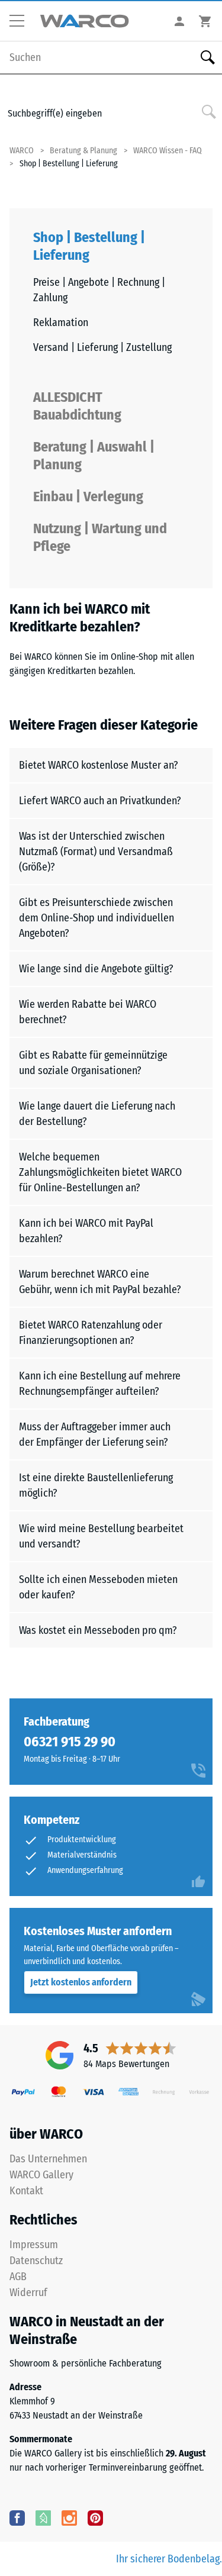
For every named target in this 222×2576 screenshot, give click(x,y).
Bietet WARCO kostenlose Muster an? (99, 765)
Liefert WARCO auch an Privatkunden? (100, 801)
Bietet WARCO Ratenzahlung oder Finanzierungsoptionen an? (91, 1333)
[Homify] (43, 2517)
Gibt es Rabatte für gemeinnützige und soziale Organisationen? (93, 1063)
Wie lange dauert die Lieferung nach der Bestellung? (97, 1114)
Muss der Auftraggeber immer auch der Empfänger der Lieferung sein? (95, 1434)
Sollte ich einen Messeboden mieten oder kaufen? (98, 1587)
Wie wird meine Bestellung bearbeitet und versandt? (101, 1536)
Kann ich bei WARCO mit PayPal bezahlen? (86, 1231)
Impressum (34, 2245)
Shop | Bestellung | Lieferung (89, 246)
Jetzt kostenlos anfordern (81, 1982)
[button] (21, 21)
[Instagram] (69, 2517)
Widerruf (28, 2293)
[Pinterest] (95, 2517)
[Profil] (179, 21)
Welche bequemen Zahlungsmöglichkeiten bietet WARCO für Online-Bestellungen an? (100, 1172)
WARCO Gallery (41, 2175)
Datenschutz (36, 2261)
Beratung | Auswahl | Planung (94, 456)
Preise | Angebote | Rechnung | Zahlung (99, 290)
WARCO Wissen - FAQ (168, 151)
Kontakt (26, 2191)
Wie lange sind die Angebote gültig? (96, 969)
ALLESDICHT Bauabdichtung (77, 406)
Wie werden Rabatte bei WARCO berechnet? (88, 1012)
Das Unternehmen (48, 2159)
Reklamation (61, 323)
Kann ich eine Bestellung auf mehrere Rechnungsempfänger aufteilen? (100, 1384)
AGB (18, 2277)
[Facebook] (17, 2517)
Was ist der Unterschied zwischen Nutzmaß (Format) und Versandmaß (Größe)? (96, 852)
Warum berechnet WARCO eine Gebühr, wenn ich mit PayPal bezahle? (100, 1282)
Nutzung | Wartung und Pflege (100, 537)
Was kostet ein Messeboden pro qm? (98, 1630)
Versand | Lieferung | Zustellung (102, 347)
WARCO (22, 151)
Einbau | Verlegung (88, 496)
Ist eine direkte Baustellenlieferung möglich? (96, 1485)
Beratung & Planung (83, 151)
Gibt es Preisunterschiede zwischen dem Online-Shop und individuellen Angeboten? (96, 918)
